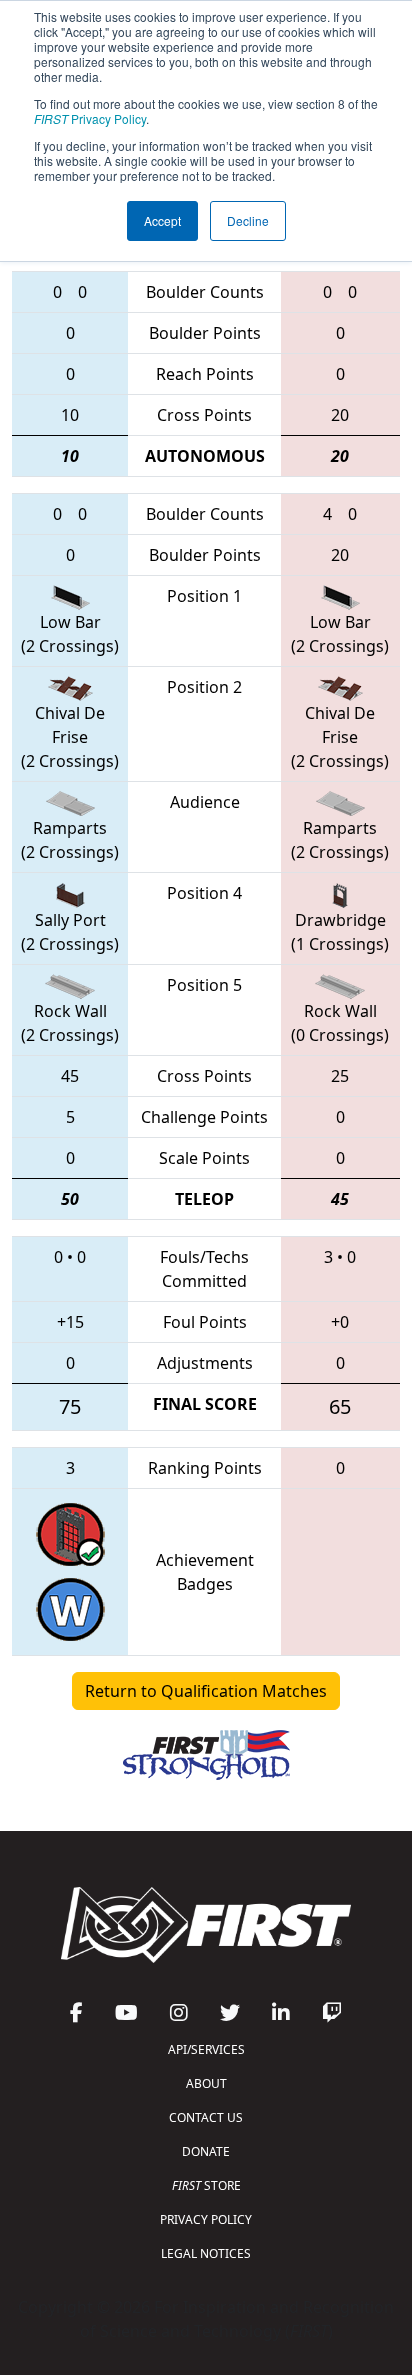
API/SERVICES (206, 2049)
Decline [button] (248, 220)
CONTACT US (206, 2117)
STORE (206, 2185)
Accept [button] (162, 220)
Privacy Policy (90, 118)
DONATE (206, 2151)
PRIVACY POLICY (206, 2219)
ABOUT (206, 2083)
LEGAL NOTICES (206, 2253)
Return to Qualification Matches (206, 1691)
